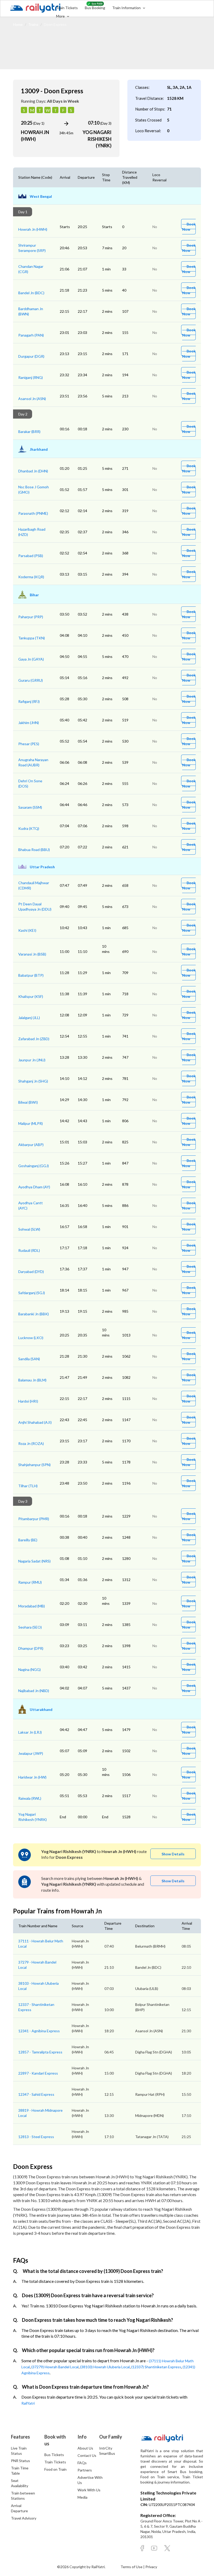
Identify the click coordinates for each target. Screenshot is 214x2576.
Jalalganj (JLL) (29, 1018)
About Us (85, 2448)
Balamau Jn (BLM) (32, 1380)
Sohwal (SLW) (29, 1229)
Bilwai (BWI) (28, 1102)
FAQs (82, 2463)
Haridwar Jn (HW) (32, 1777)
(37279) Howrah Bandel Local (55, 2367)
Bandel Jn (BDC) (31, 293)
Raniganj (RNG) (31, 377)
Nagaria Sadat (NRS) (34, 1561)
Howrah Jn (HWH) (33, 229)
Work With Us (89, 2490)
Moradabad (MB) (32, 1606)
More (61, 16)
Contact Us (87, 2455)
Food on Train (55, 2469)
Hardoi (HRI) (28, 1401)
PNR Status (20, 2461)
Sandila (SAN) (29, 1359)
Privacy (151, 2567)
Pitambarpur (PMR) (34, 1519)
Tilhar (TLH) (28, 1486)
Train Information (127, 8)
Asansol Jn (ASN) (32, 399)
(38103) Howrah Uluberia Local (105, 2367)
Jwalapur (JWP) (31, 1753)
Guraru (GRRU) (31, 680)
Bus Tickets (54, 2455)
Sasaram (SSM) (30, 807)
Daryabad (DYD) (31, 1272)
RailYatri (28, 2403)
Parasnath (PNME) (33, 513)
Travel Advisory (24, 2518)
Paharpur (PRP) (31, 617)
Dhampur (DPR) (31, 1648)
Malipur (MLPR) (31, 1123)
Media (82, 2497)
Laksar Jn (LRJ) (30, 1732)
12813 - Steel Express (36, 2137)
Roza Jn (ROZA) (31, 1443)
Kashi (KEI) (27, 930)
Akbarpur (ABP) (31, 1145)
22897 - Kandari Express (38, 2073)
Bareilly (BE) (28, 1540)
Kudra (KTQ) (29, 828)
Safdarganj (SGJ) (32, 1293)
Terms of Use (132, 2567)
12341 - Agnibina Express (39, 2031)
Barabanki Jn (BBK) (34, 1314)
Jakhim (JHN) (29, 723)
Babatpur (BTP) (31, 975)
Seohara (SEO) (30, 1627)
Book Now (189, 227)
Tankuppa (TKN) (32, 638)
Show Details (173, 1854)
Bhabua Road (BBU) (34, 850)
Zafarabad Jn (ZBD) (34, 1039)
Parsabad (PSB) (31, 556)
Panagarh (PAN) (31, 335)
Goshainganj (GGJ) (34, 1166)
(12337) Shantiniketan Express (156, 2367)
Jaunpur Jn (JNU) (32, 1060)
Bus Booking (95, 8)
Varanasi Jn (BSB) (32, 954)
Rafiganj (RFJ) (29, 701)
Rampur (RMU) (30, 1582)
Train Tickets (67, 8)
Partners (85, 2470)
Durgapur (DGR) (31, 356)
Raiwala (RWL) (30, 1798)
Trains (33, 24)
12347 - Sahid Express (36, 2094)
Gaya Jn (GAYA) (31, 659)
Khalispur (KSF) (31, 996)
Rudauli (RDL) (29, 1250)
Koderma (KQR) (31, 577)
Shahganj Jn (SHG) (33, 1081)
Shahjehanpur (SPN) (34, 1465)
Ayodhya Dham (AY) (34, 1187)
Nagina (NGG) (29, 1669)
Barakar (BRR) (29, 432)
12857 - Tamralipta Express (40, 2052)
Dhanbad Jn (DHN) (33, 471)
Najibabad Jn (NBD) (34, 1691)
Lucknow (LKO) (31, 1338)
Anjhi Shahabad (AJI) (35, 1422)
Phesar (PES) (29, 744)
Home (18, 24)
